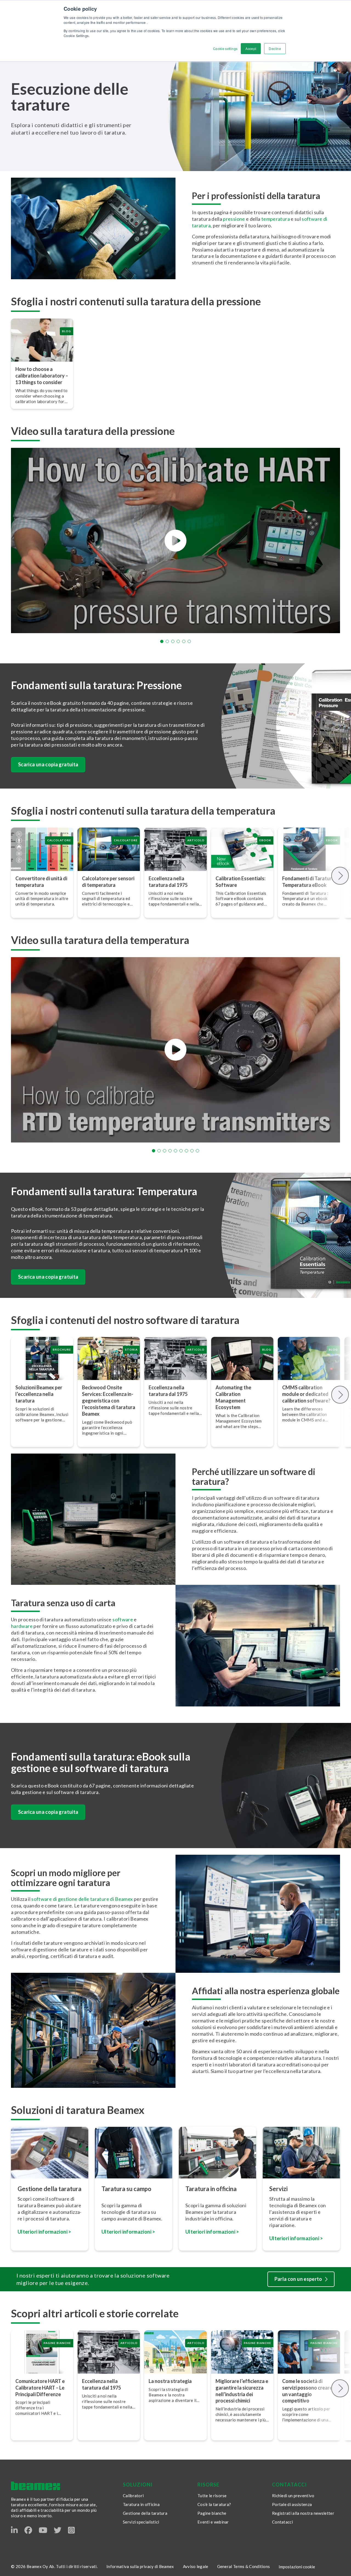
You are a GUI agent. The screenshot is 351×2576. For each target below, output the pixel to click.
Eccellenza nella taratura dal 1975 (168, 882)
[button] (162, 641)
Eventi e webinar (213, 2522)
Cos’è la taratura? (214, 2504)
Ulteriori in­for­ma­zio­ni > (128, 2232)
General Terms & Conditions (244, 2566)
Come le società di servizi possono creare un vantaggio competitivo (307, 2391)
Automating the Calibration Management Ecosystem (233, 1397)
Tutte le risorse (212, 2496)
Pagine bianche (212, 2513)
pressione (234, 219)
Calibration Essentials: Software (240, 882)
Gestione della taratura (145, 2513)
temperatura (276, 219)
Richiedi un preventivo (293, 2496)
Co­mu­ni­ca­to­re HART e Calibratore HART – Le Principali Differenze (40, 2388)
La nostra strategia (170, 2381)
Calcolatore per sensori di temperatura (108, 882)
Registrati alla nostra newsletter (303, 2513)
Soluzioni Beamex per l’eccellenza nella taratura (39, 1394)
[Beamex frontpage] (36, 2486)
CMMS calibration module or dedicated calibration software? (306, 1394)
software (123, 1619)
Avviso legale (196, 2566)
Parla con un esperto (298, 2279)
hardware (22, 1626)
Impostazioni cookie (297, 2567)
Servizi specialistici (141, 2522)
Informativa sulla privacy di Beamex (140, 2566)
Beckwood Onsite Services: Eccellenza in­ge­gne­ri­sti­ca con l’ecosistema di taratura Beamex (109, 1401)
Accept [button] (251, 48)
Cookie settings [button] (225, 48)
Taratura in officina (141, 2504)
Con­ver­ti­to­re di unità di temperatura (41, 882)
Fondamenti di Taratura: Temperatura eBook (309, 882)
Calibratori (133, 2496)
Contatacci (282, 2522)
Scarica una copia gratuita (48, 764)
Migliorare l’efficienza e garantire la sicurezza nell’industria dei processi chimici (242, 2391)
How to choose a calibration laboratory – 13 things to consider (42, 376)
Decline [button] (275, 48)
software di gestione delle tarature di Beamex (82, 1899)
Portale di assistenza (292, 2504)
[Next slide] (340, 876)
